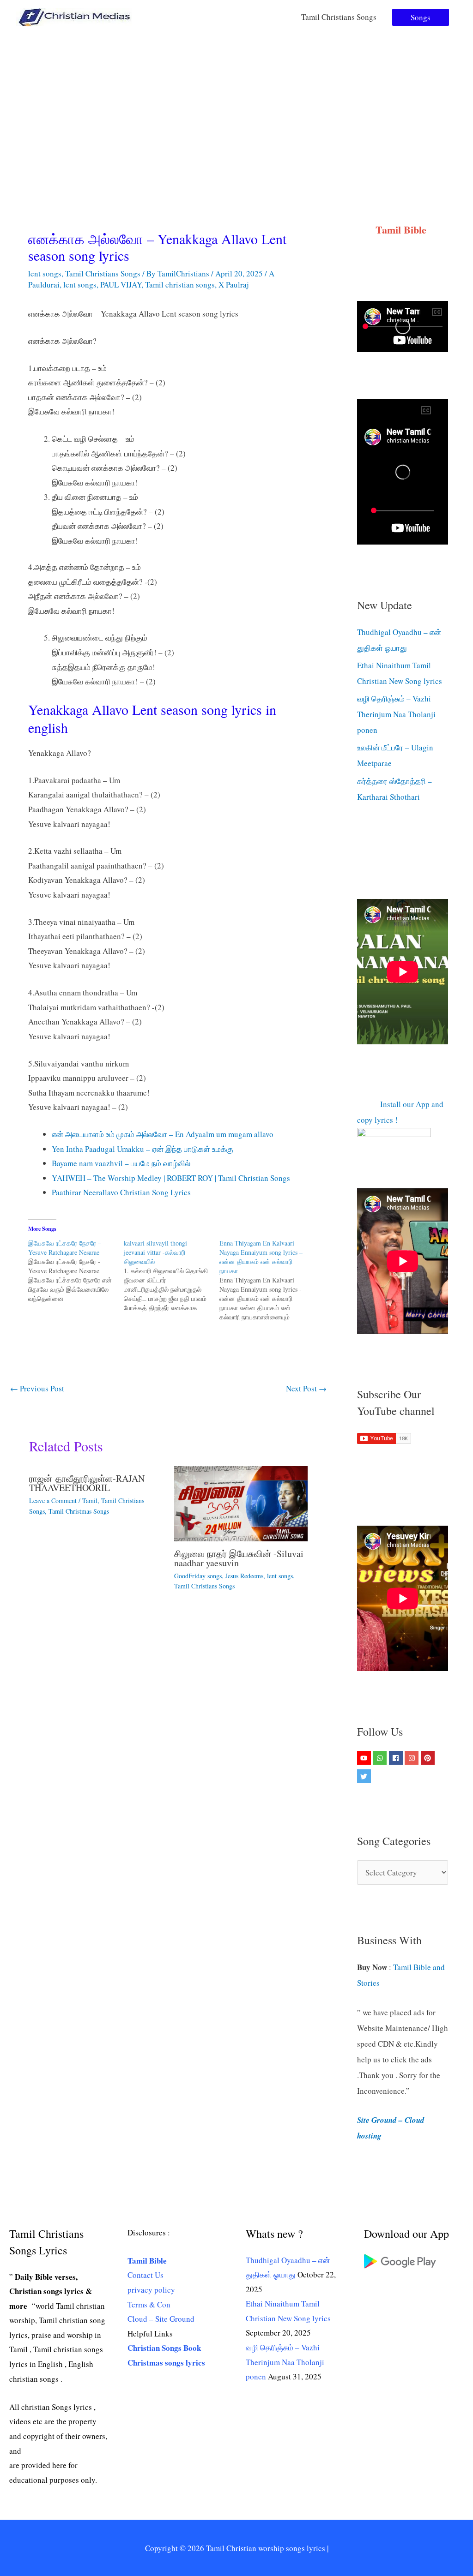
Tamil (90, 1501)
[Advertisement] (236, 103)
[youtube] (365, 1758)
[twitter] (365, 1776)
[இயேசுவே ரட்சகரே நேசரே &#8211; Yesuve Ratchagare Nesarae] (76, 1271)
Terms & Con (149, 2304)
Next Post (306, 1388)
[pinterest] (429, 1758)
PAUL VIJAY (121, 285)
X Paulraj (234, 285)
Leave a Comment (53, 1501)
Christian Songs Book (164, 2348)
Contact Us (146, 2275)
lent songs (45, 273)
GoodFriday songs (198, 1576)
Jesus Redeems (244, 1576)
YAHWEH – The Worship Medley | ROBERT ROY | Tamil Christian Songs (171, 1178)
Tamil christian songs (180, 285)
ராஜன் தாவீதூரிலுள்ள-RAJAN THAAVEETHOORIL (87, 1483)
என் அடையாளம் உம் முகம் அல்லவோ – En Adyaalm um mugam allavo (163, 1134)
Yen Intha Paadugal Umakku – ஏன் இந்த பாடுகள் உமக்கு (143, 1149)
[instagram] (413, 1758)
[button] (421, 17)
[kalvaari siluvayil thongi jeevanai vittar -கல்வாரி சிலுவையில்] (172, 1276)
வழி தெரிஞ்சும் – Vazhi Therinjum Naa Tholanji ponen (396, 714)
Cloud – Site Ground (161, 2319)
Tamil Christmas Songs (79, 1511)
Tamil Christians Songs (339, 17)
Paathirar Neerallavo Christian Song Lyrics (121, 1192)
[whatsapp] (381, 1758)
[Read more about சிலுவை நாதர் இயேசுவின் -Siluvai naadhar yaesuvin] (241, 1502)
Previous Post (37, 1388)
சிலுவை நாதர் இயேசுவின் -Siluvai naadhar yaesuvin (239, 1558)
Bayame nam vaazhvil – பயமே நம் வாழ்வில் (121, 1163)
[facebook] (397, 1758)
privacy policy (151, 2290)
